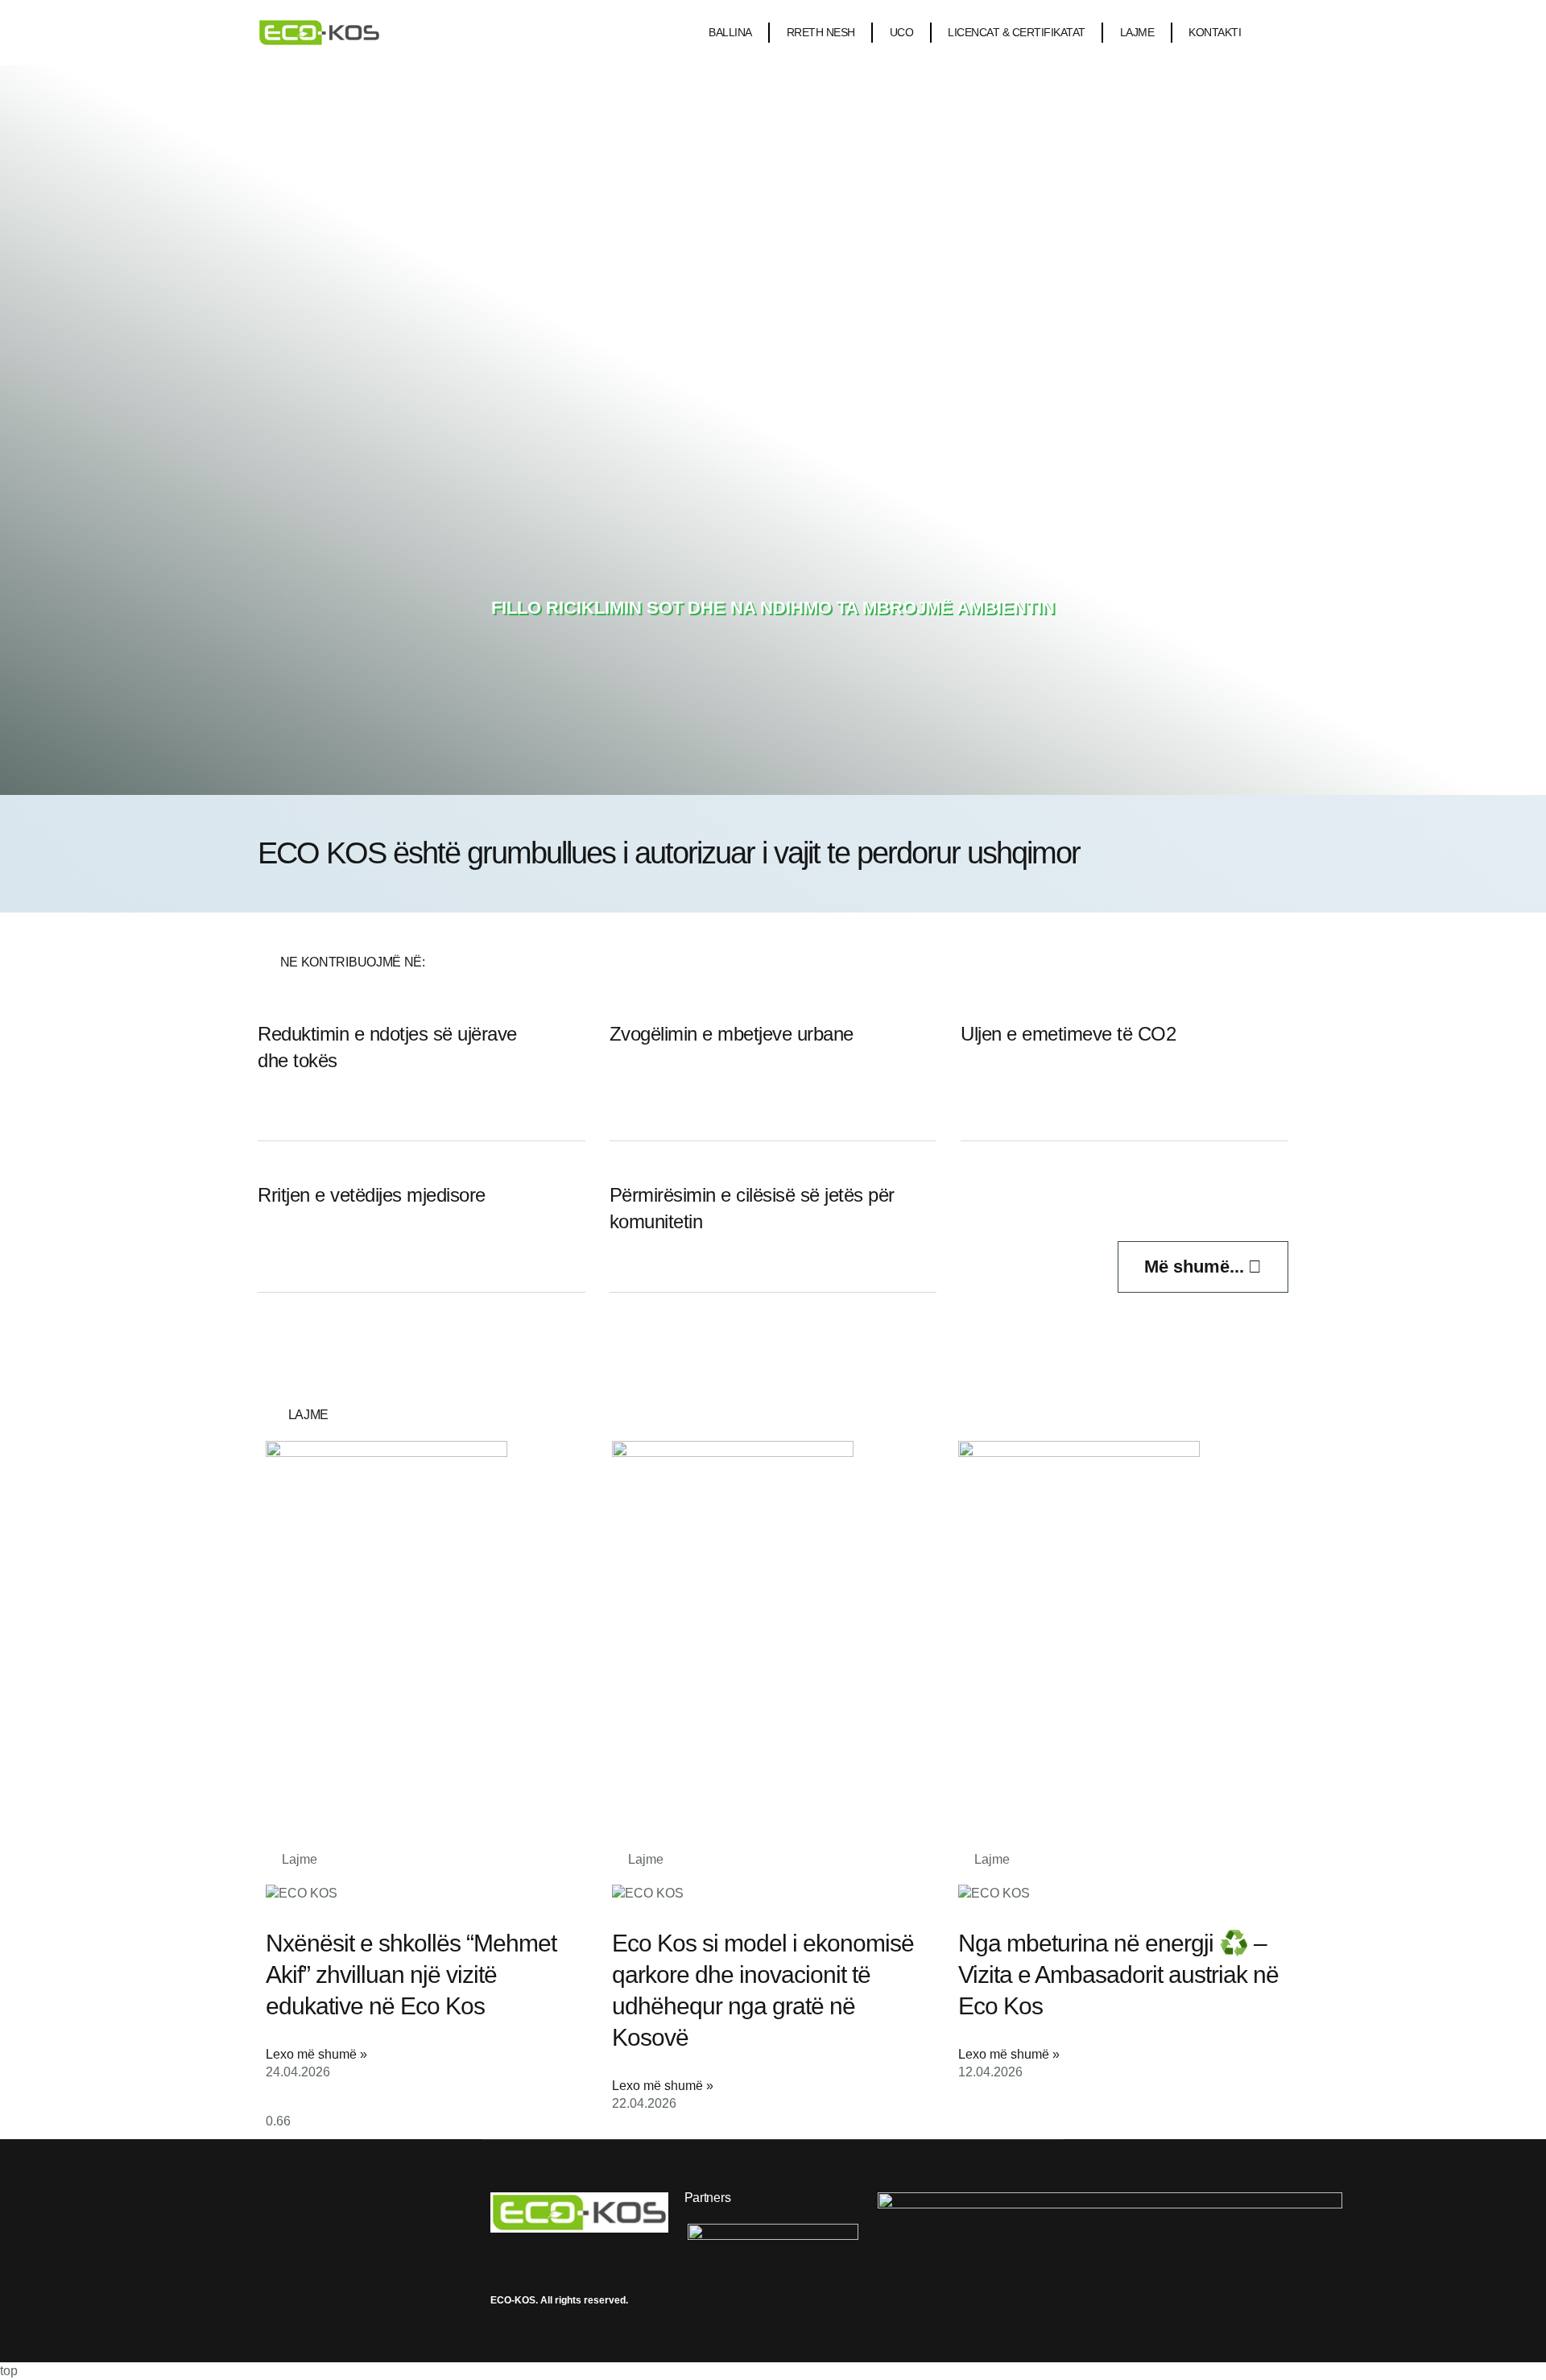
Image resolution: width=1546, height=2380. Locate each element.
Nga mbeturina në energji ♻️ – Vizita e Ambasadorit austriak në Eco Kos (1118, 1974)
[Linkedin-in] (573, 2256)
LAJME (1137, 32)
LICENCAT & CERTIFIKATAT (1017, 32)
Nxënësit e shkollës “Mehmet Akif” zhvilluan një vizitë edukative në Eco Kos (411, 1974)
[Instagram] (535, 2256)
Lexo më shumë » (316, 2054)
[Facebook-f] (496, 2256)
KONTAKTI (1215, 32)
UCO (902, 32)
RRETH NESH (821, 32)
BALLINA (730, 32)
